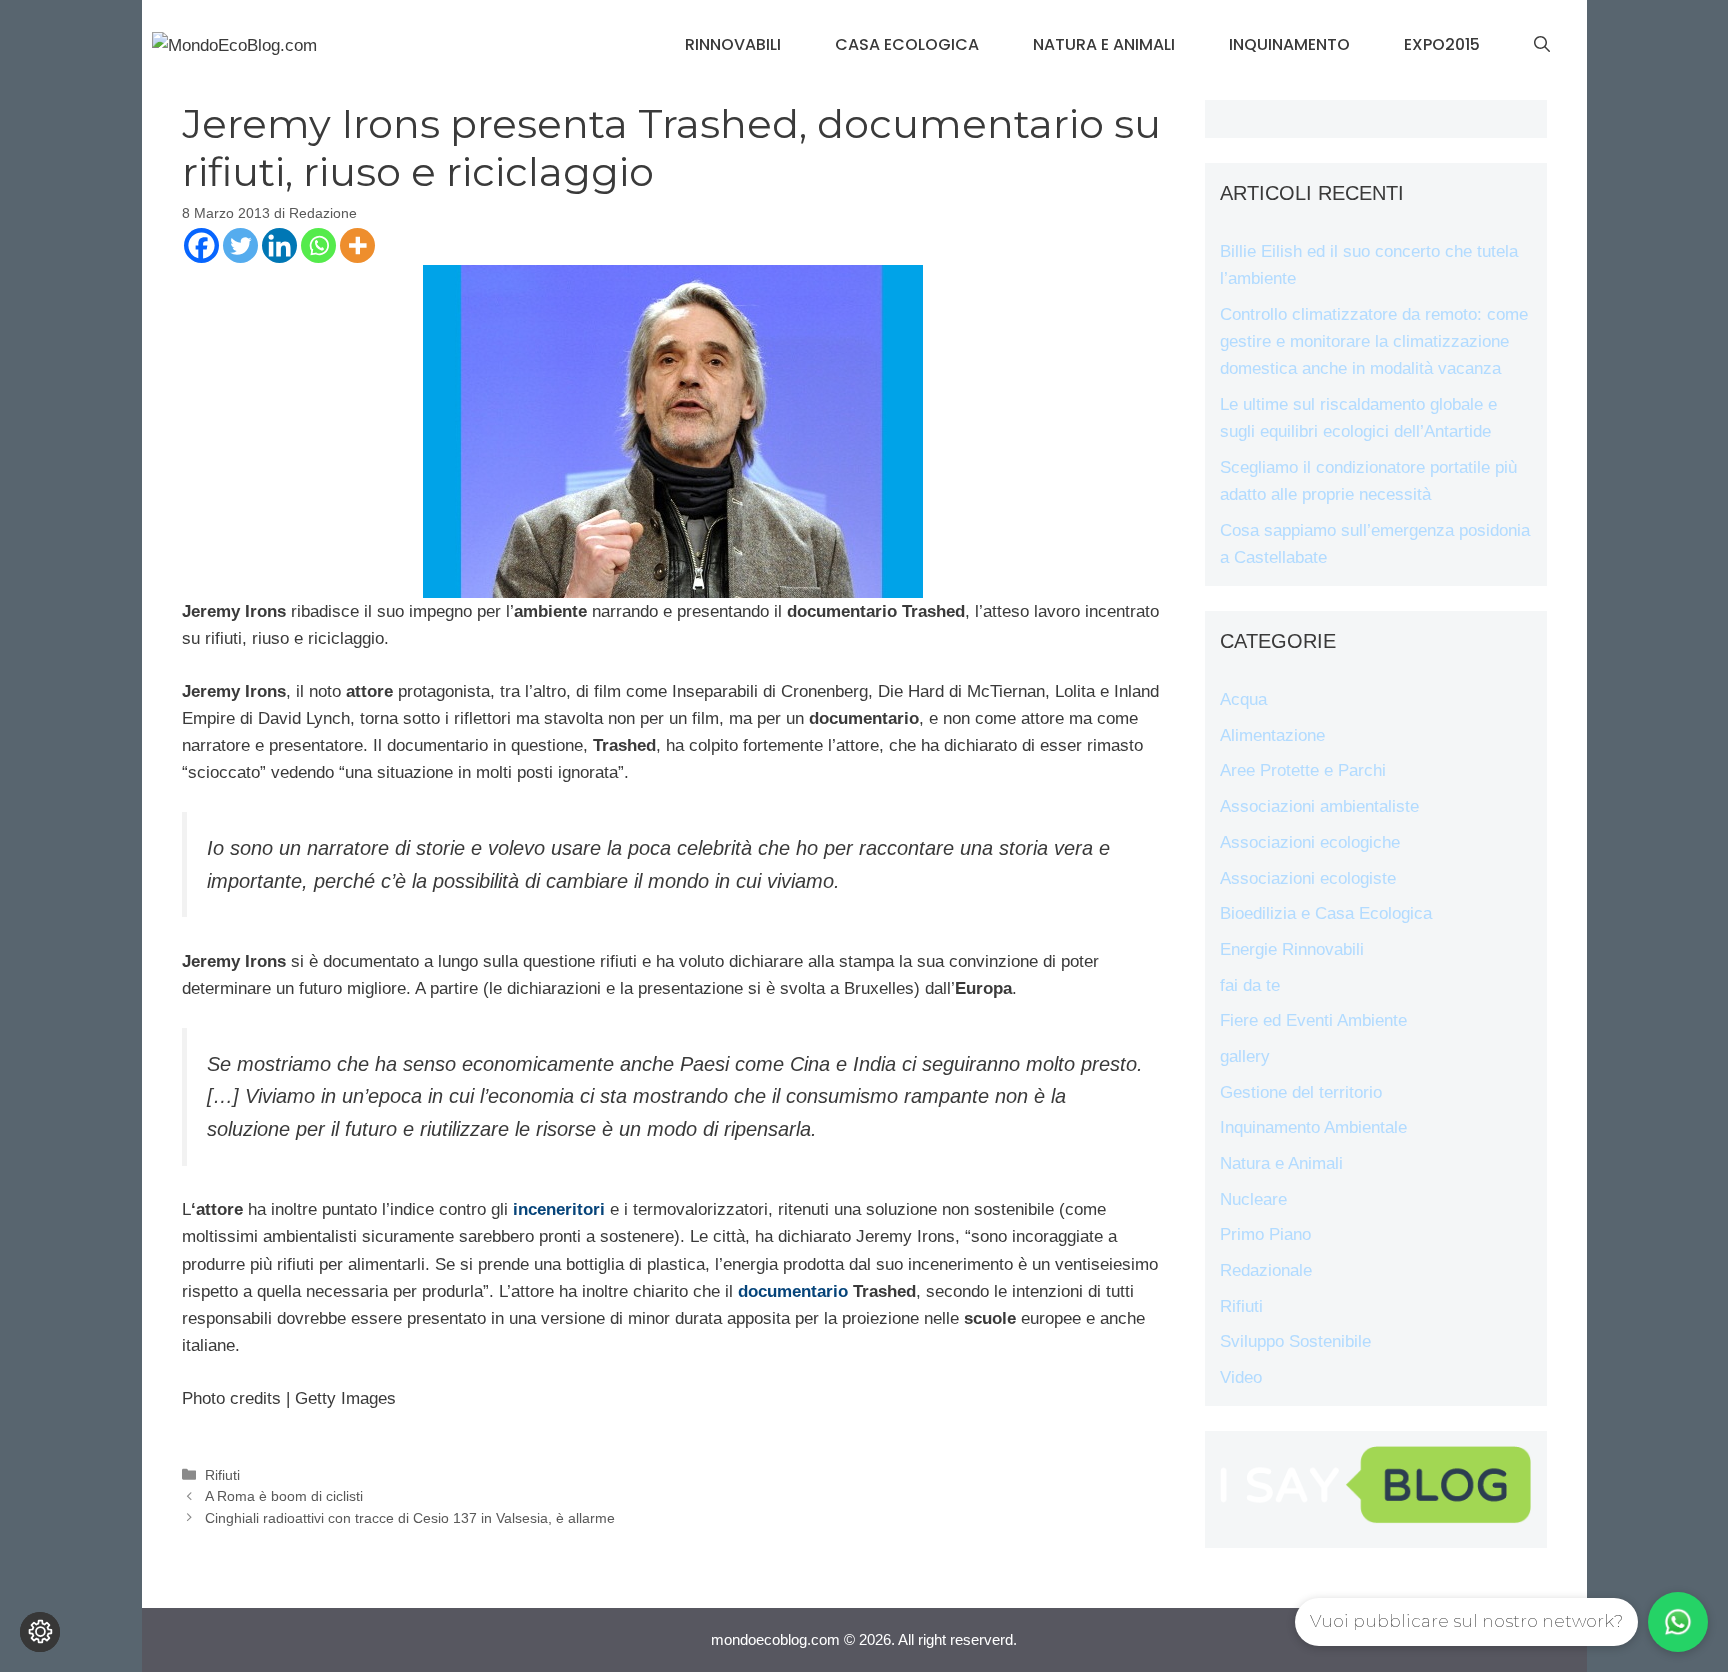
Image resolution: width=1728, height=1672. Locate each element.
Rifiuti (222, 1475)
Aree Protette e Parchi (1303, 770)
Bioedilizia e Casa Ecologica (1326, 913)
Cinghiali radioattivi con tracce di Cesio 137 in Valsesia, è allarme (410, 1518)
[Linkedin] (279, 245)
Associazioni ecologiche (1310, 842)
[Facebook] (201, 245)
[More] (357, 245)
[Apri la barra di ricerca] (1542, 45)
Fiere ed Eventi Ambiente (1313, 1020)
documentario (793, 1291)
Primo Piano (1265, 1234)
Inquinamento (1289, 44)
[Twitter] (240, 245)
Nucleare (1253, 1199)
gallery (1245, 1056)
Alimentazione (1272, 735)
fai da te (1250, 985)
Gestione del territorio (1301, 1092)
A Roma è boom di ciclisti (284, 1496)
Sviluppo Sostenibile (1295, 1341)
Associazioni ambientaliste (1319, 806)
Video (1241, 1377)
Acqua (1243, 699)
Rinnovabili (733, 44)
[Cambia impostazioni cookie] (40, 1632)
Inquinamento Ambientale (1313, 1127)
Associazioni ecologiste (1308, 878)
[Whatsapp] (318, 245)
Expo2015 (1442, 44)
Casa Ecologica (907, 44)
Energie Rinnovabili (1292, 949)
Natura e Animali (1104, 44)
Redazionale (1266, 1270)
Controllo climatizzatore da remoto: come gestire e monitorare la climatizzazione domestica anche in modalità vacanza (1374, 341)
